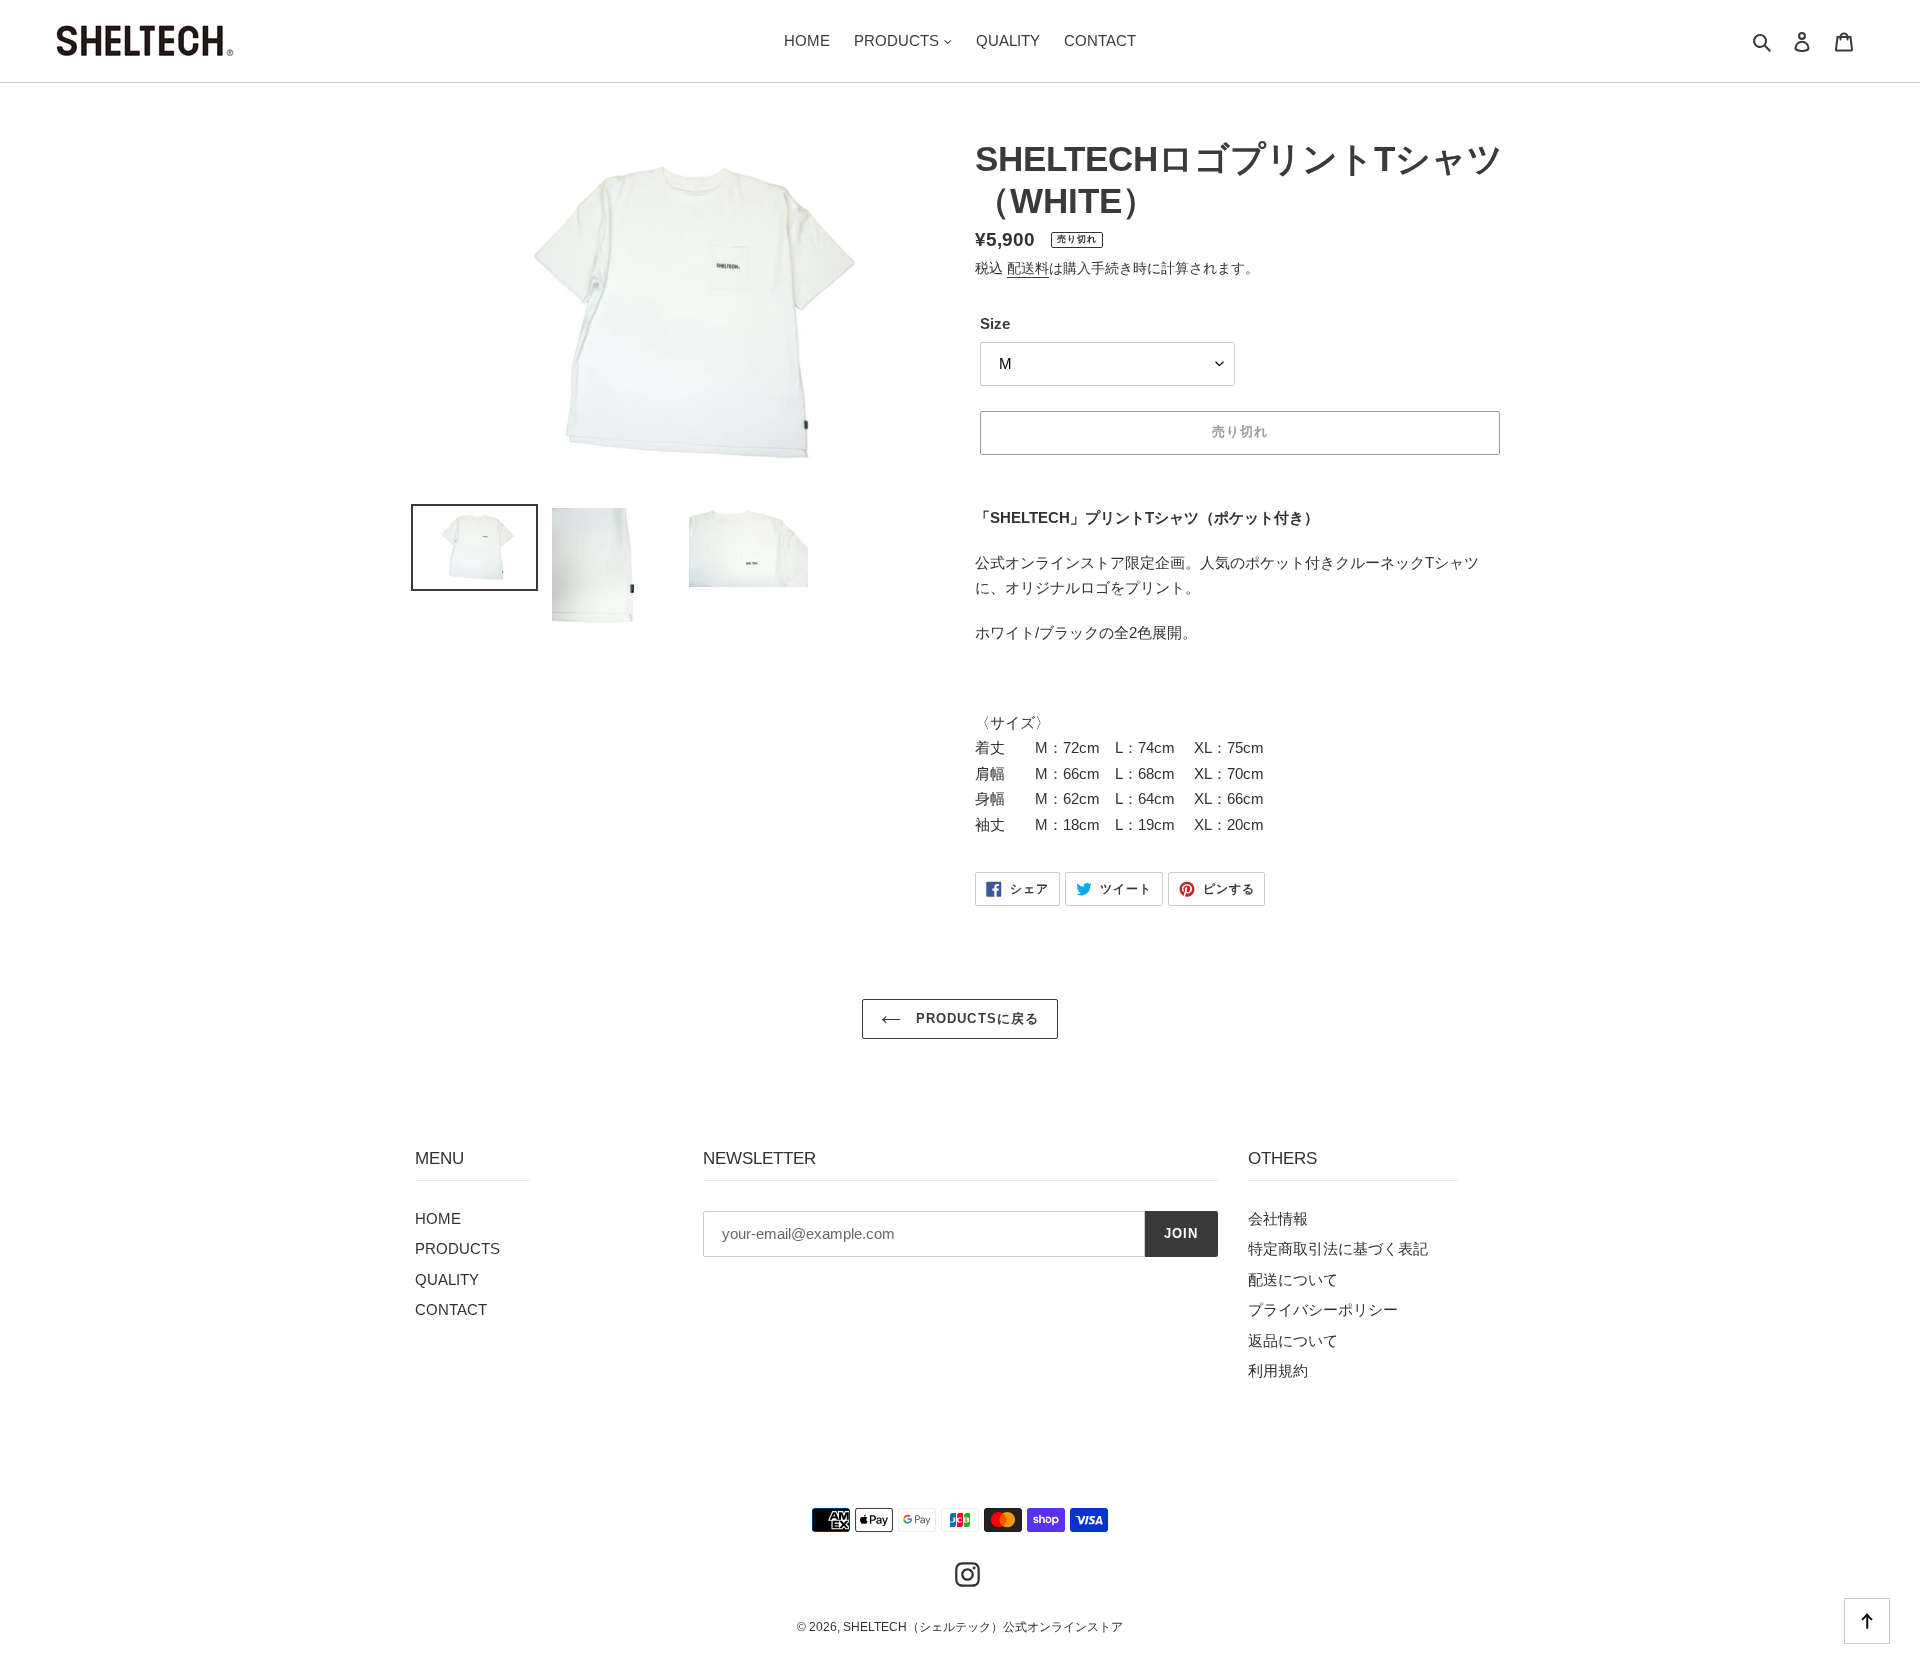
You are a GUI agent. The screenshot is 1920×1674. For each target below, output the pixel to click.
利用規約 (1278, 1370)
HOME (438, 1218)
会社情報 (1278, 1218)
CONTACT (451, 1309)
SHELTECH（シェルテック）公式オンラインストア (983, 1627)
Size (995, 323)
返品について (1293, 1340)
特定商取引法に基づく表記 (1338, 1248)
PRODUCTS (457, 1248)
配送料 (1028, 268)
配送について (1293, 1279)
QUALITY (447, 1279)
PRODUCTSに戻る (974, 1018)
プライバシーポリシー (1323, 1309)
